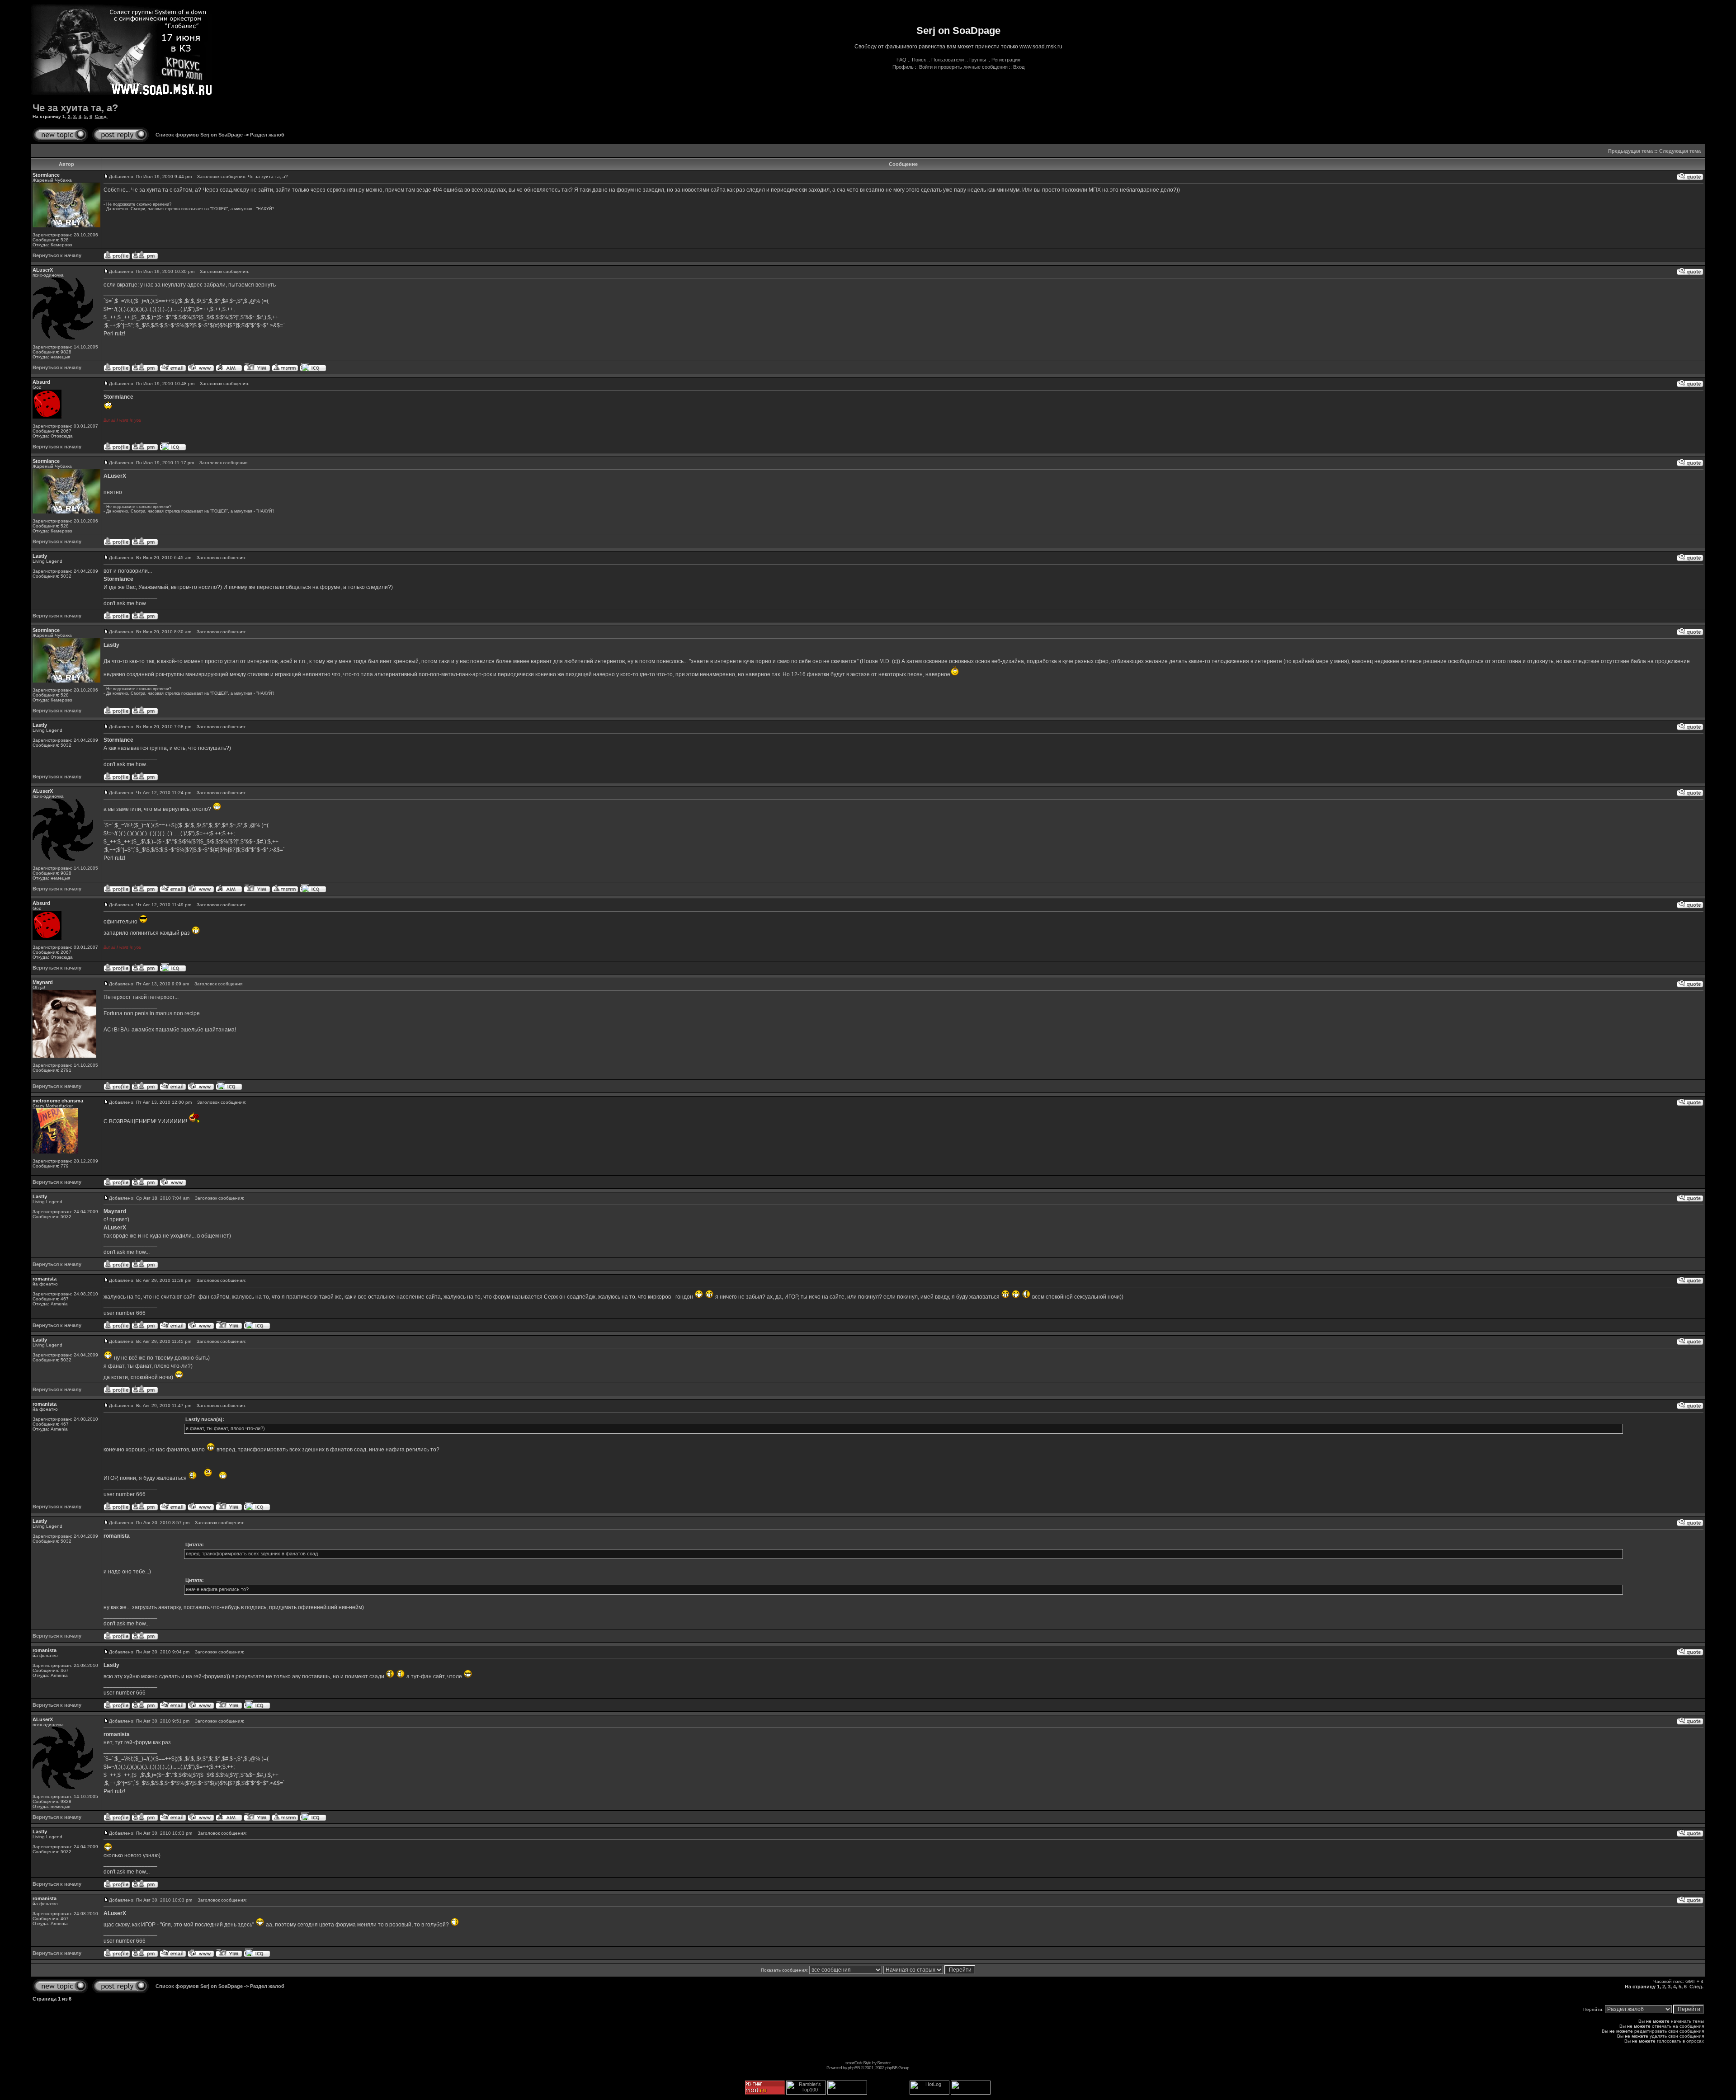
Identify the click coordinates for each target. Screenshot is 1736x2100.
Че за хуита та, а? (75, 108)
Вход (1019, 67)
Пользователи (948, 60)
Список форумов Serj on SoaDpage (199, 135)
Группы (978, 60)
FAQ (901, 60)
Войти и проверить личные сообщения (963, 67)
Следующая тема (1680, 151)
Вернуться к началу (57, 255)
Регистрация (1006, 60)
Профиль (903, 67)
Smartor (884, 2063)
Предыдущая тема (1630, 151)
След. (101, 116)
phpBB (854, 2068)
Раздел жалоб (267, 135)
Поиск (919, 60)
